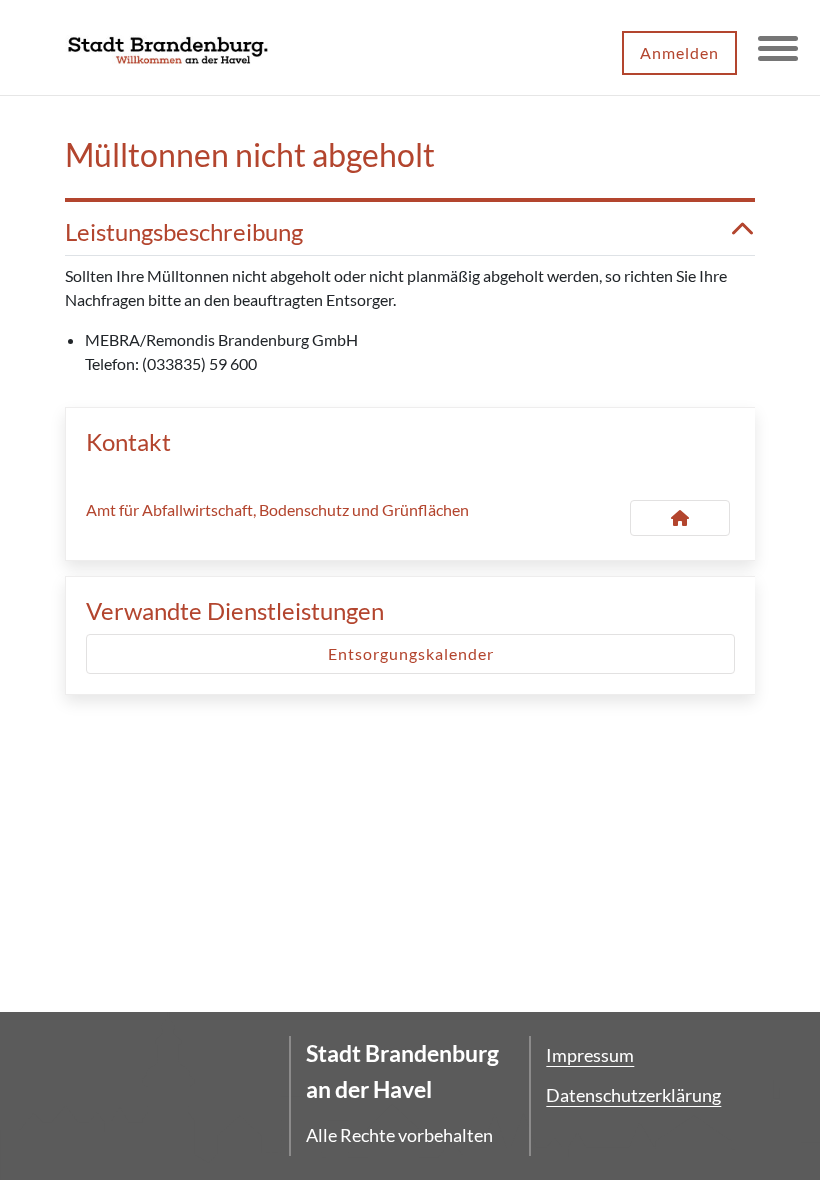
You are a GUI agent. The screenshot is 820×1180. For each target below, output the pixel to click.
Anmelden (679, 52)
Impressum (590, 1055)
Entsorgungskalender (411, 653)
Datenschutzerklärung (633, 1095)
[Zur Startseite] (168, 48)
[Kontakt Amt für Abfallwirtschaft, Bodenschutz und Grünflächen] (680, 518)
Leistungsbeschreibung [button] (184, 232)
